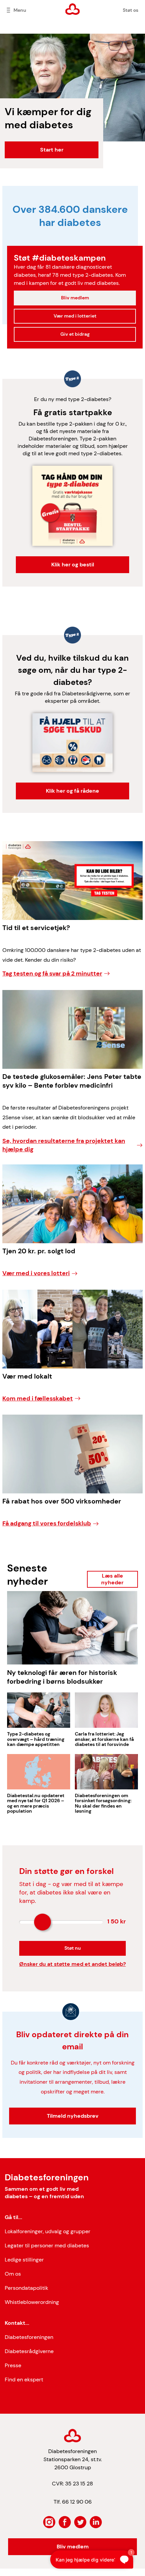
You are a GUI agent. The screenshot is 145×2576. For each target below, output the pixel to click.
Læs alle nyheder (112, 1579)
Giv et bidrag (75, 334)
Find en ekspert (24, 2380)
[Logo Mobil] (73, 9)
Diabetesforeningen (29, 2337)
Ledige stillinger (24, 2260)
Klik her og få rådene (72, 791)
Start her (52, 150)
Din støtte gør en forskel (66, 1871)
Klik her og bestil (73, 565)
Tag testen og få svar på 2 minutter (52, 973)
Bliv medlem (75, 298)
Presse (13, 2365)
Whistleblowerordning (32, 2302)
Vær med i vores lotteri (36, 1273)
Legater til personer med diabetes (47, 2245)
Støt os (130, 10)
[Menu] (8, 10)
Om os (13, 2274)
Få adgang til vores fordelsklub (47, 1523)
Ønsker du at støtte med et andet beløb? (72, 1964)
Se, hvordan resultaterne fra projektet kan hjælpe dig (64, 1145)
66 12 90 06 (77, 2502)
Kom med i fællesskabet (38, 1398)
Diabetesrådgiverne (29, 2351)
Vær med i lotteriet (75, 316)
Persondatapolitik (26, 2288)
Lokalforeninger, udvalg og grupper (48, 2231)
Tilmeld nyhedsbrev (73, 2116)
